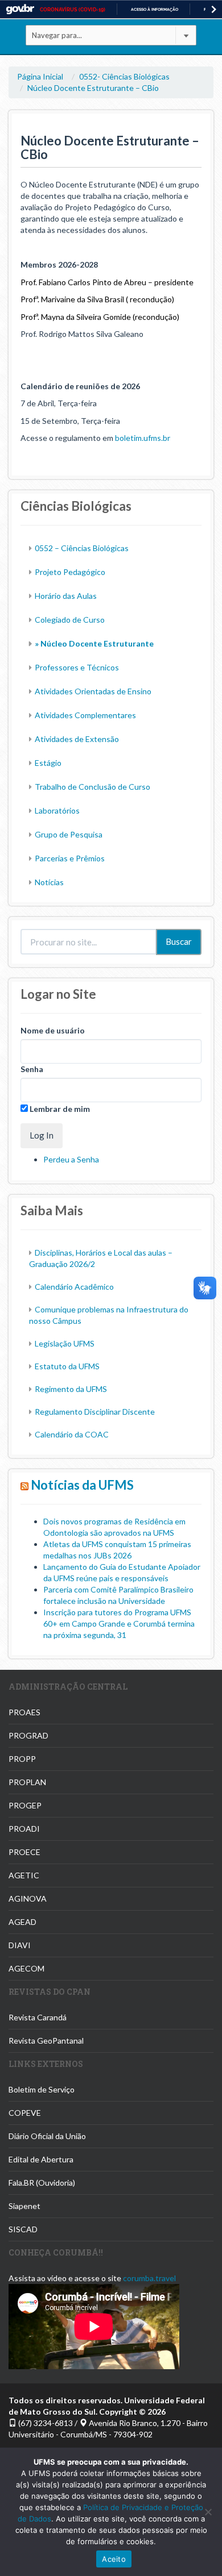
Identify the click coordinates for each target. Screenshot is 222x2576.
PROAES (24, 1712)
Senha (32, 1069)
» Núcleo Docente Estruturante (94, 643)
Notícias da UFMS (82, 1485)
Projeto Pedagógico (70, 572)
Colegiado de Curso (70, 620)
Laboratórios (57, 810)
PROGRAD (28, 1735)
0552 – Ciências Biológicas (82, 548)
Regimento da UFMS (71, 1389)
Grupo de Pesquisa (69, 834)
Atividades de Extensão (77, 739)
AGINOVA (28, 1898)
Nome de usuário (53, 1030)
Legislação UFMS (65, 1343)
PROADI (24, 1829)
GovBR (20, 9)
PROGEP (25, 1805)
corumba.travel (149, 2278)
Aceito (114, 2559)
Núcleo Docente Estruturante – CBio (93, 88)
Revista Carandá (38, 2017)
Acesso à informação (155, 9)
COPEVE (25, 2113)
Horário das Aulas (66, 596)
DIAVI (20, 1945)
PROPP (22, 1759)
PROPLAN (27, 1782)
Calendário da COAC (72, 1434)
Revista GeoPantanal (46, 2041)
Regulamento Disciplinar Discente (95, 1412)
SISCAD (23, 2229)
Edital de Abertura (41, 2159)
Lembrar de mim (59, 1109)
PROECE (24, 1852)
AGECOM (26, 1968)
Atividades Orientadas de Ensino (93, 691)
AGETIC (24, 1875)
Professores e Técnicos (77, 667)
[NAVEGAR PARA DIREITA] (214, 9)
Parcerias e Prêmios (70, 858)
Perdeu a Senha (71, 1159)
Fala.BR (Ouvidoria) (42, 2183)
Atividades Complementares (85, 715)
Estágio (48, 763)
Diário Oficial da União (47, 2136)
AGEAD (22, 1922)
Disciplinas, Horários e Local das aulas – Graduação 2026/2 (101, 1258)
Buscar (179, 941)
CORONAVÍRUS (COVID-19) (73, 10)
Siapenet (24, 2206)
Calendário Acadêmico (74, 1287)
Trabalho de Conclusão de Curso (92, 787)
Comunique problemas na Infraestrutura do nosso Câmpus (109, 1315)
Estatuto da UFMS (67, 1366)
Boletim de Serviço (42, 2089)
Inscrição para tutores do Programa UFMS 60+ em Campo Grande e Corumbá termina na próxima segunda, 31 (119, 1623)
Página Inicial (40, 76)
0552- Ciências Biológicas (124, 76)
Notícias (49, 882)
